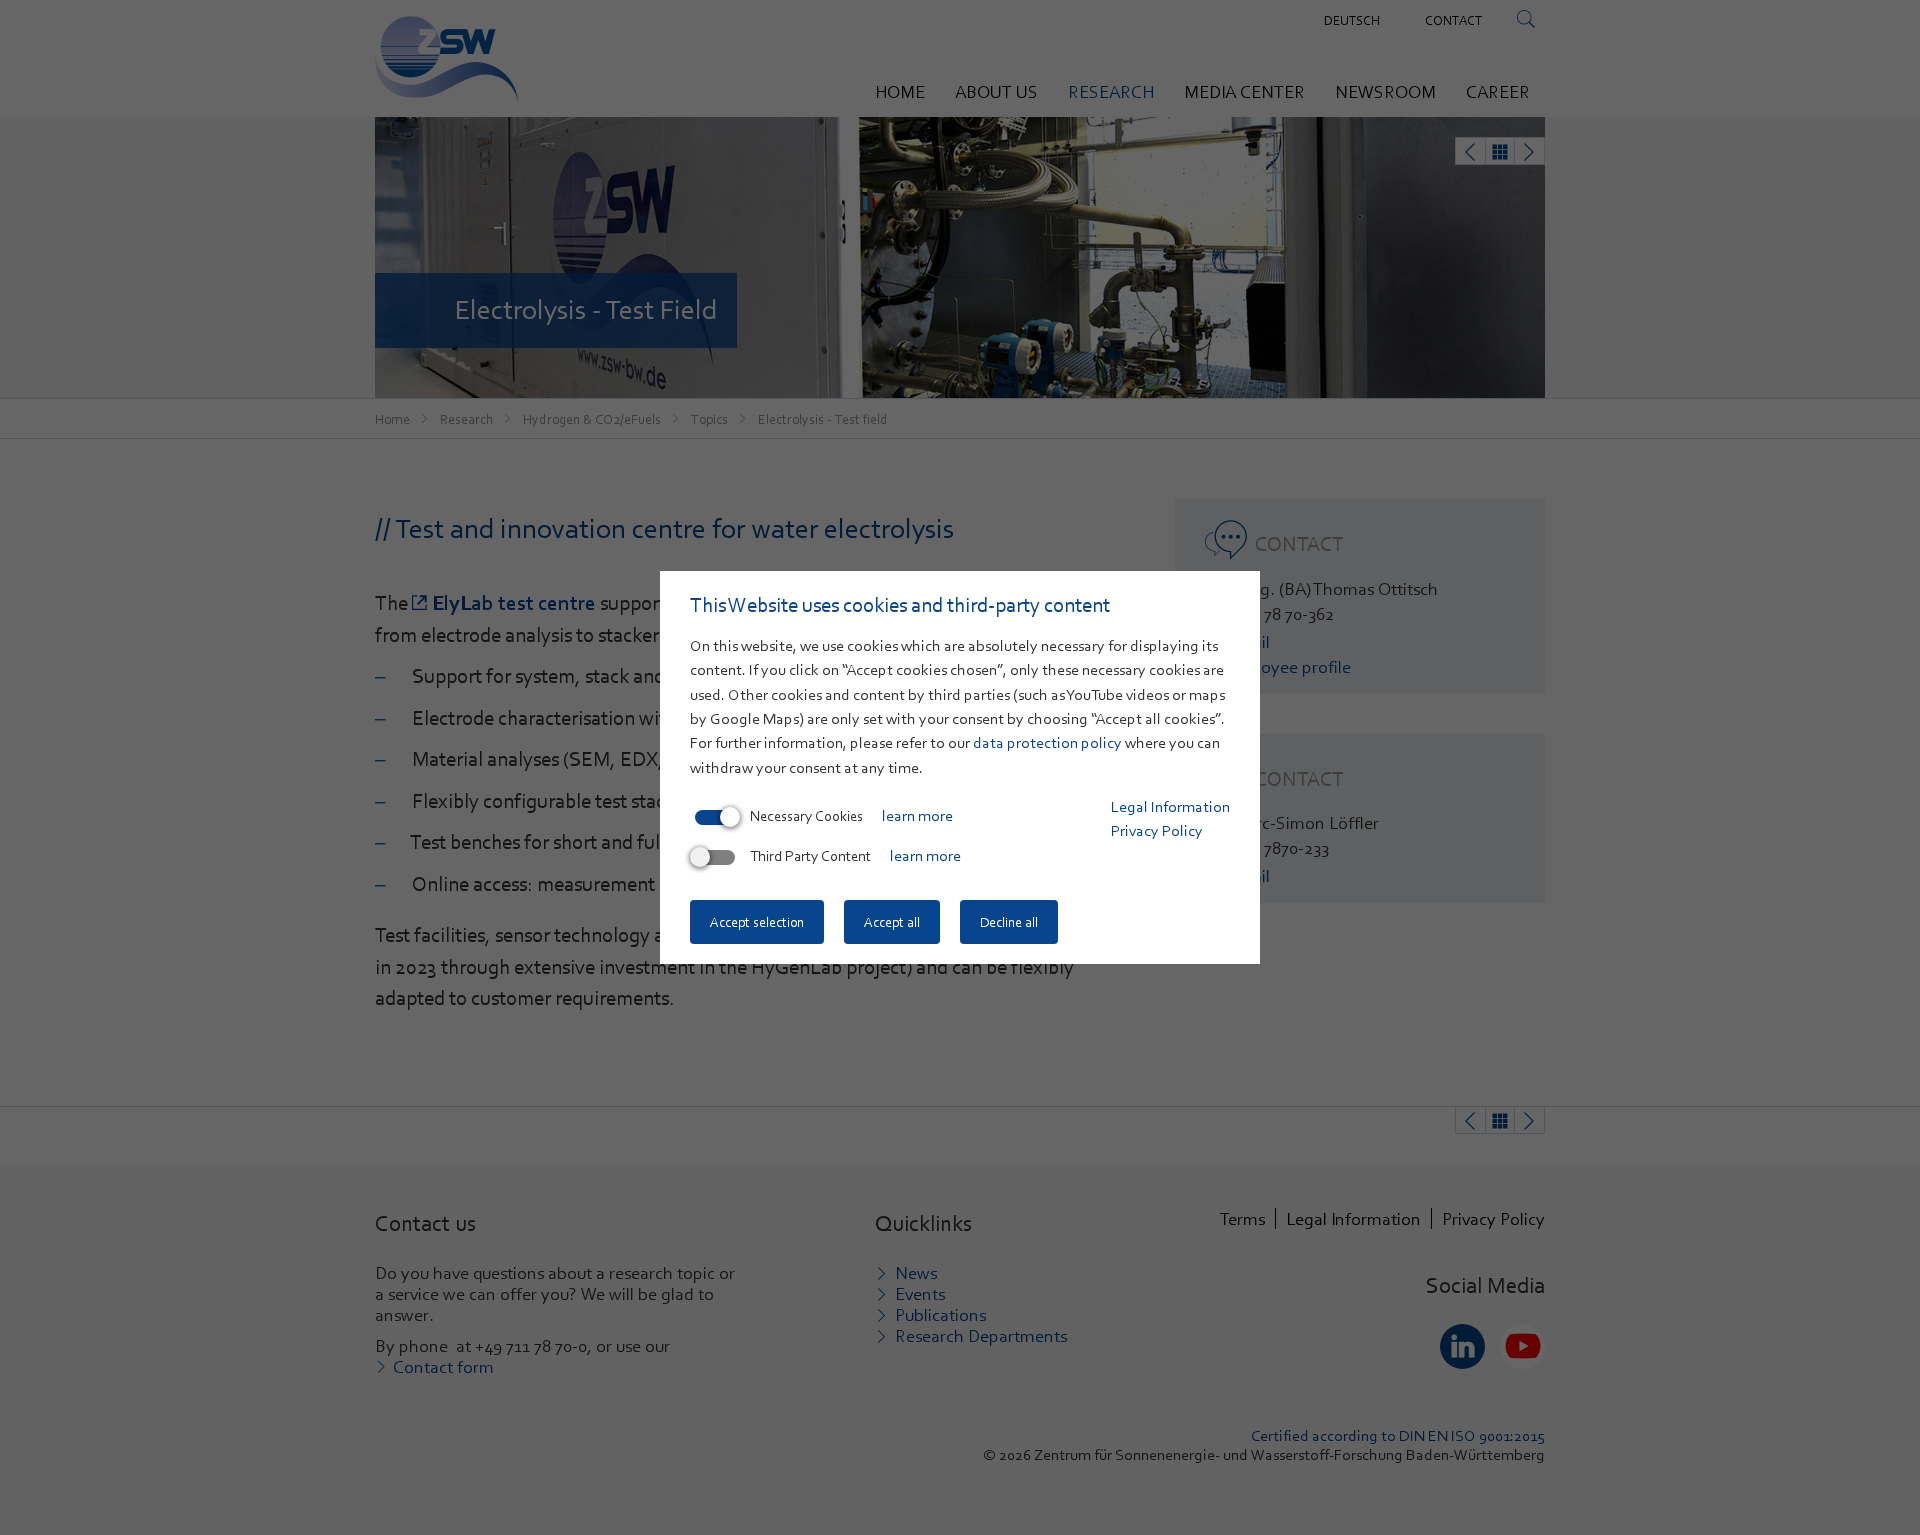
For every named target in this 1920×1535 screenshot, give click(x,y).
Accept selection (757, 922)
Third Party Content (810, 856)
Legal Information (1170, 807)
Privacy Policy (1157, 831)
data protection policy (1047, 743)
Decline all (1009, 922)
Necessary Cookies (806, 816)
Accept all (892, 922)
